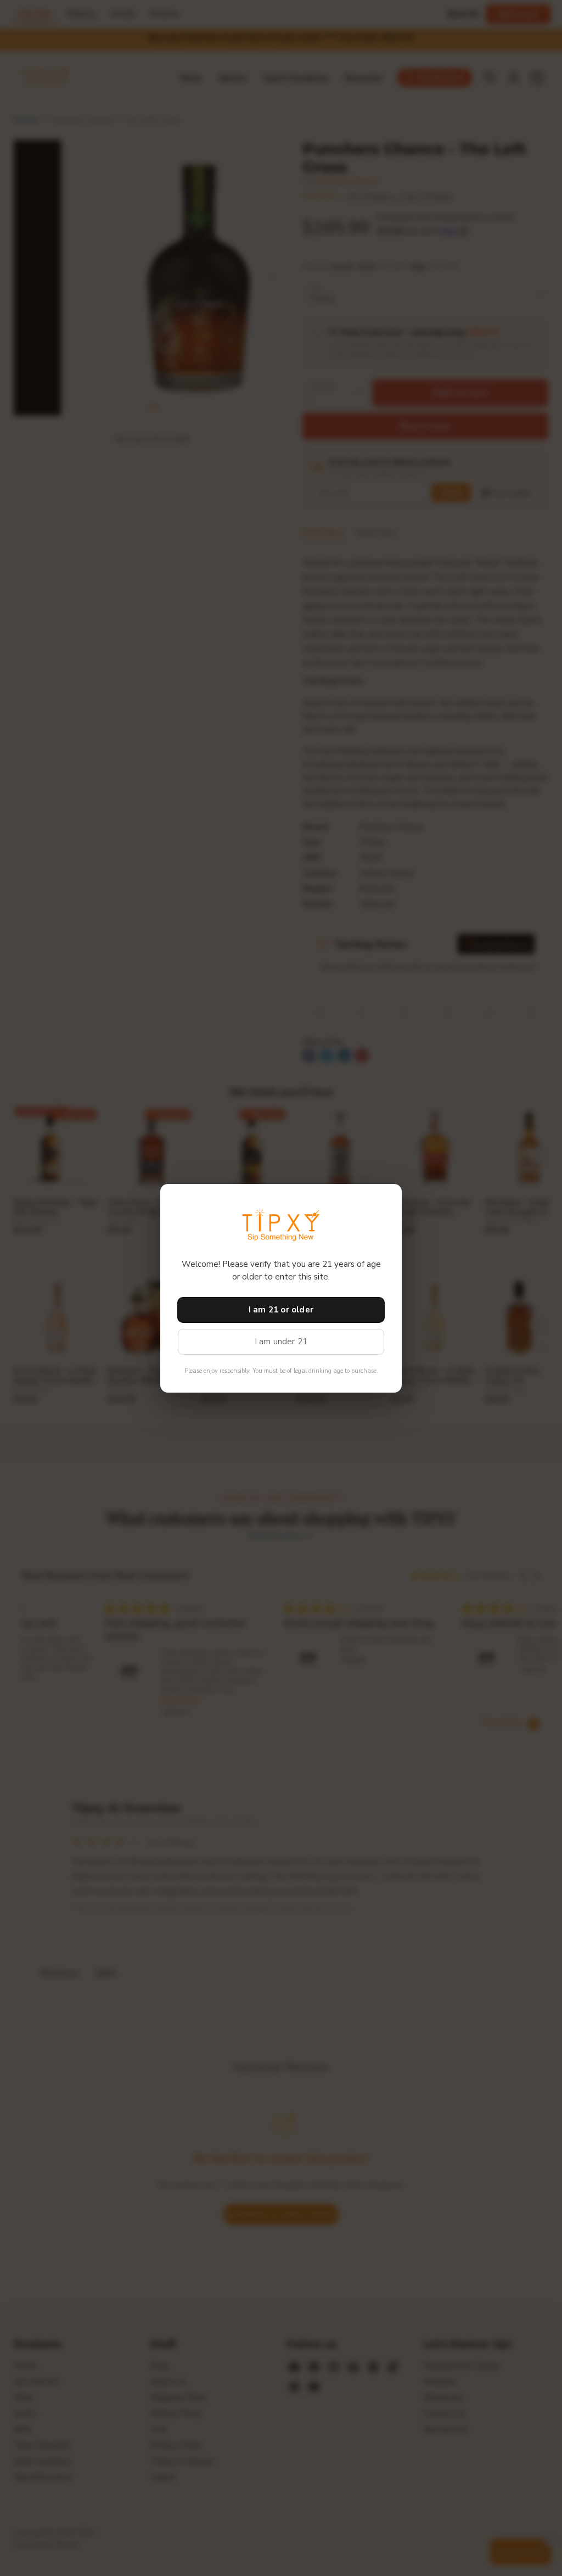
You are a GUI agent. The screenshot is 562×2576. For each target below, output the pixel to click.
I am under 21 (281, 1342)
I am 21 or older (281, 1310)
